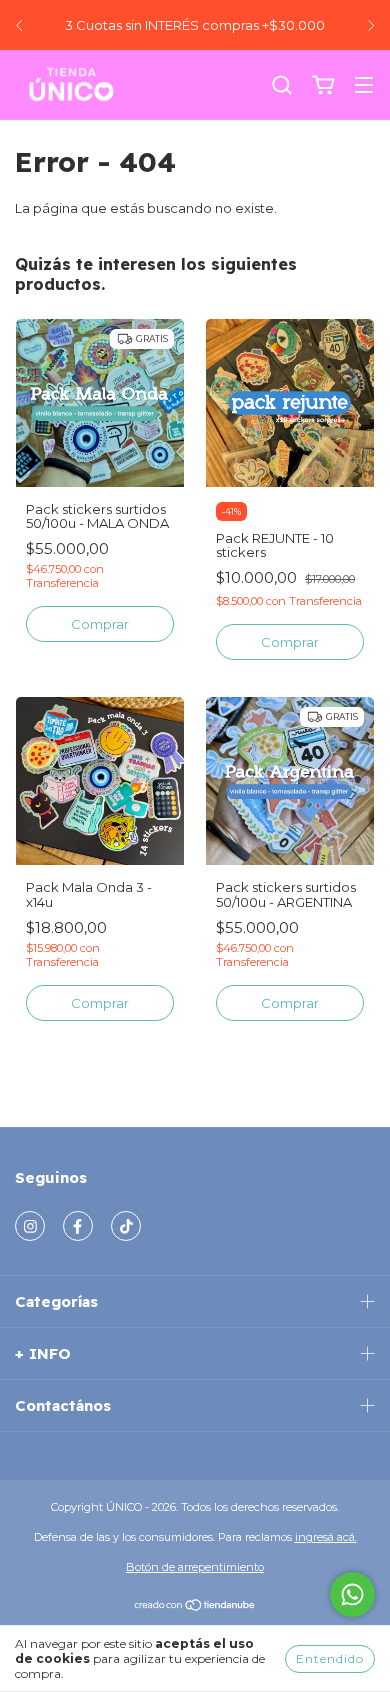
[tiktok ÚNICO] (126, 1226)
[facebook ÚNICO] (78, 1226)
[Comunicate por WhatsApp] (352, 1594)
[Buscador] (282, 86)
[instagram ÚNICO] (30, 1226)
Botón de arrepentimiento (195, 1567)
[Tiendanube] (195, 1608)
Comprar (100, 624)
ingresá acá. (326, 1537)
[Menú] (364, 87)
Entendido (330, 1658)
